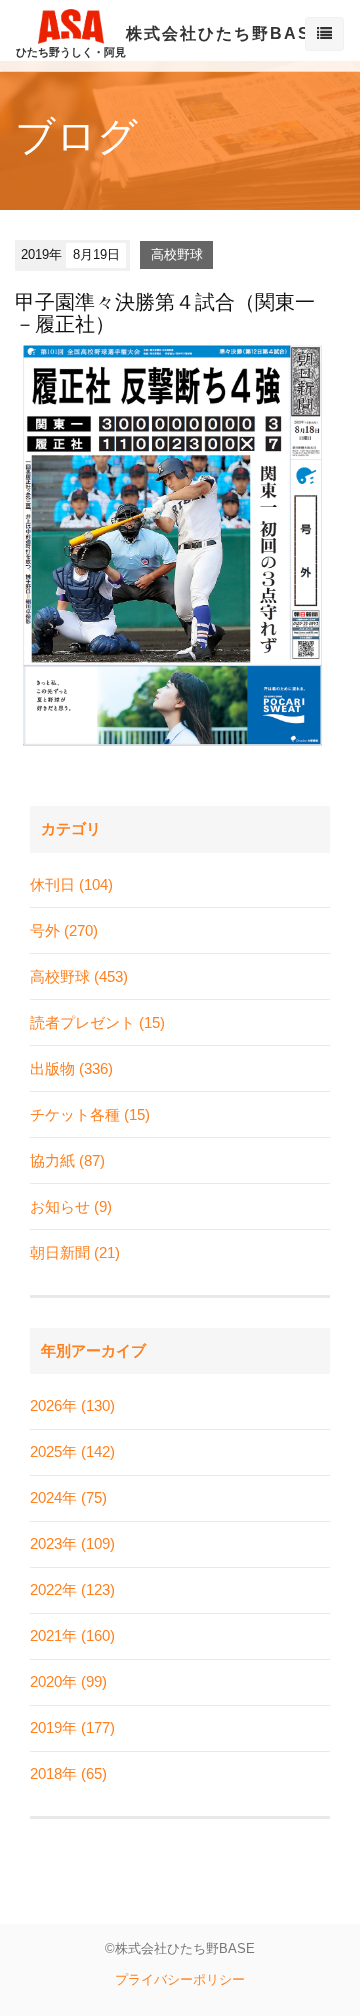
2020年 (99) (68, 1681)
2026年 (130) (72, 1405)
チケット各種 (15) (90, 1114)
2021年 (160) (72, 1635)
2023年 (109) (72, 1543)
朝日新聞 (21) (75, 1252)
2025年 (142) (72, 1451)
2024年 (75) (68, 1497)
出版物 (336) (71, 1068)
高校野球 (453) (79, 976)
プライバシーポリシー (180, 1979)
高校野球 (177, 254)
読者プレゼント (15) (97, 1022)
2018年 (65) (68, 1773)
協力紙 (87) (67, 1160)
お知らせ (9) (71, 1206)
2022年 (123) (72, 1589)
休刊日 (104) (71, 884)
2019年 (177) (72, 1727)
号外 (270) (64, 930)
